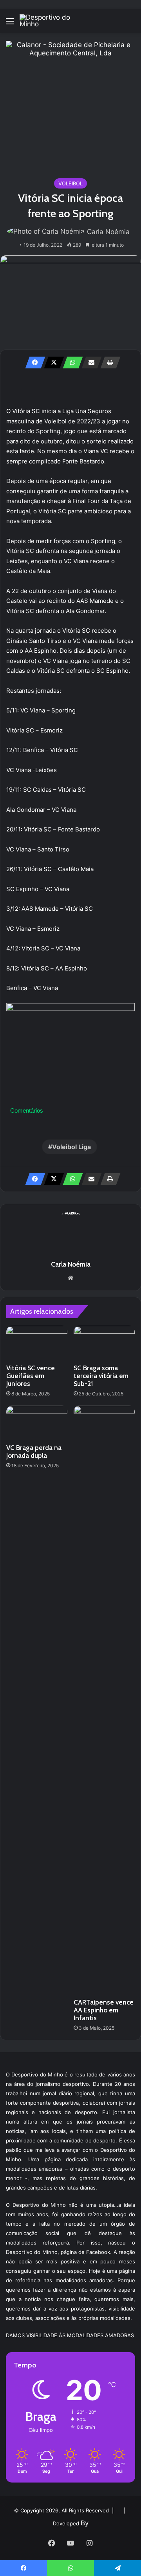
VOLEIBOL (70, 183)
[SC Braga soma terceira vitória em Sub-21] (104, 1343)
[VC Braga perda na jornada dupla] (37, 1423)
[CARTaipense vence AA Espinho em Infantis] (104, 1700)
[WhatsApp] (70, 363)
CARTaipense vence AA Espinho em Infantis (104, 2010)
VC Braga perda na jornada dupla (34, 1452)
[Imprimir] (108, 363)
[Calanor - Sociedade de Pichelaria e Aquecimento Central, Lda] (70, 105)
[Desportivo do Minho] (51, 21)
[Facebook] (33, 363)
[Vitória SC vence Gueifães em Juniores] (37, 1343)
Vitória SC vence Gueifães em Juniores (31, 1376)
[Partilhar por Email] (89, 363)
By (85, 2523)
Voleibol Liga (71, 1147)
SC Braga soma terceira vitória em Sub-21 (101, 1376)
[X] (52, 363)
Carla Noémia (108, 232)
